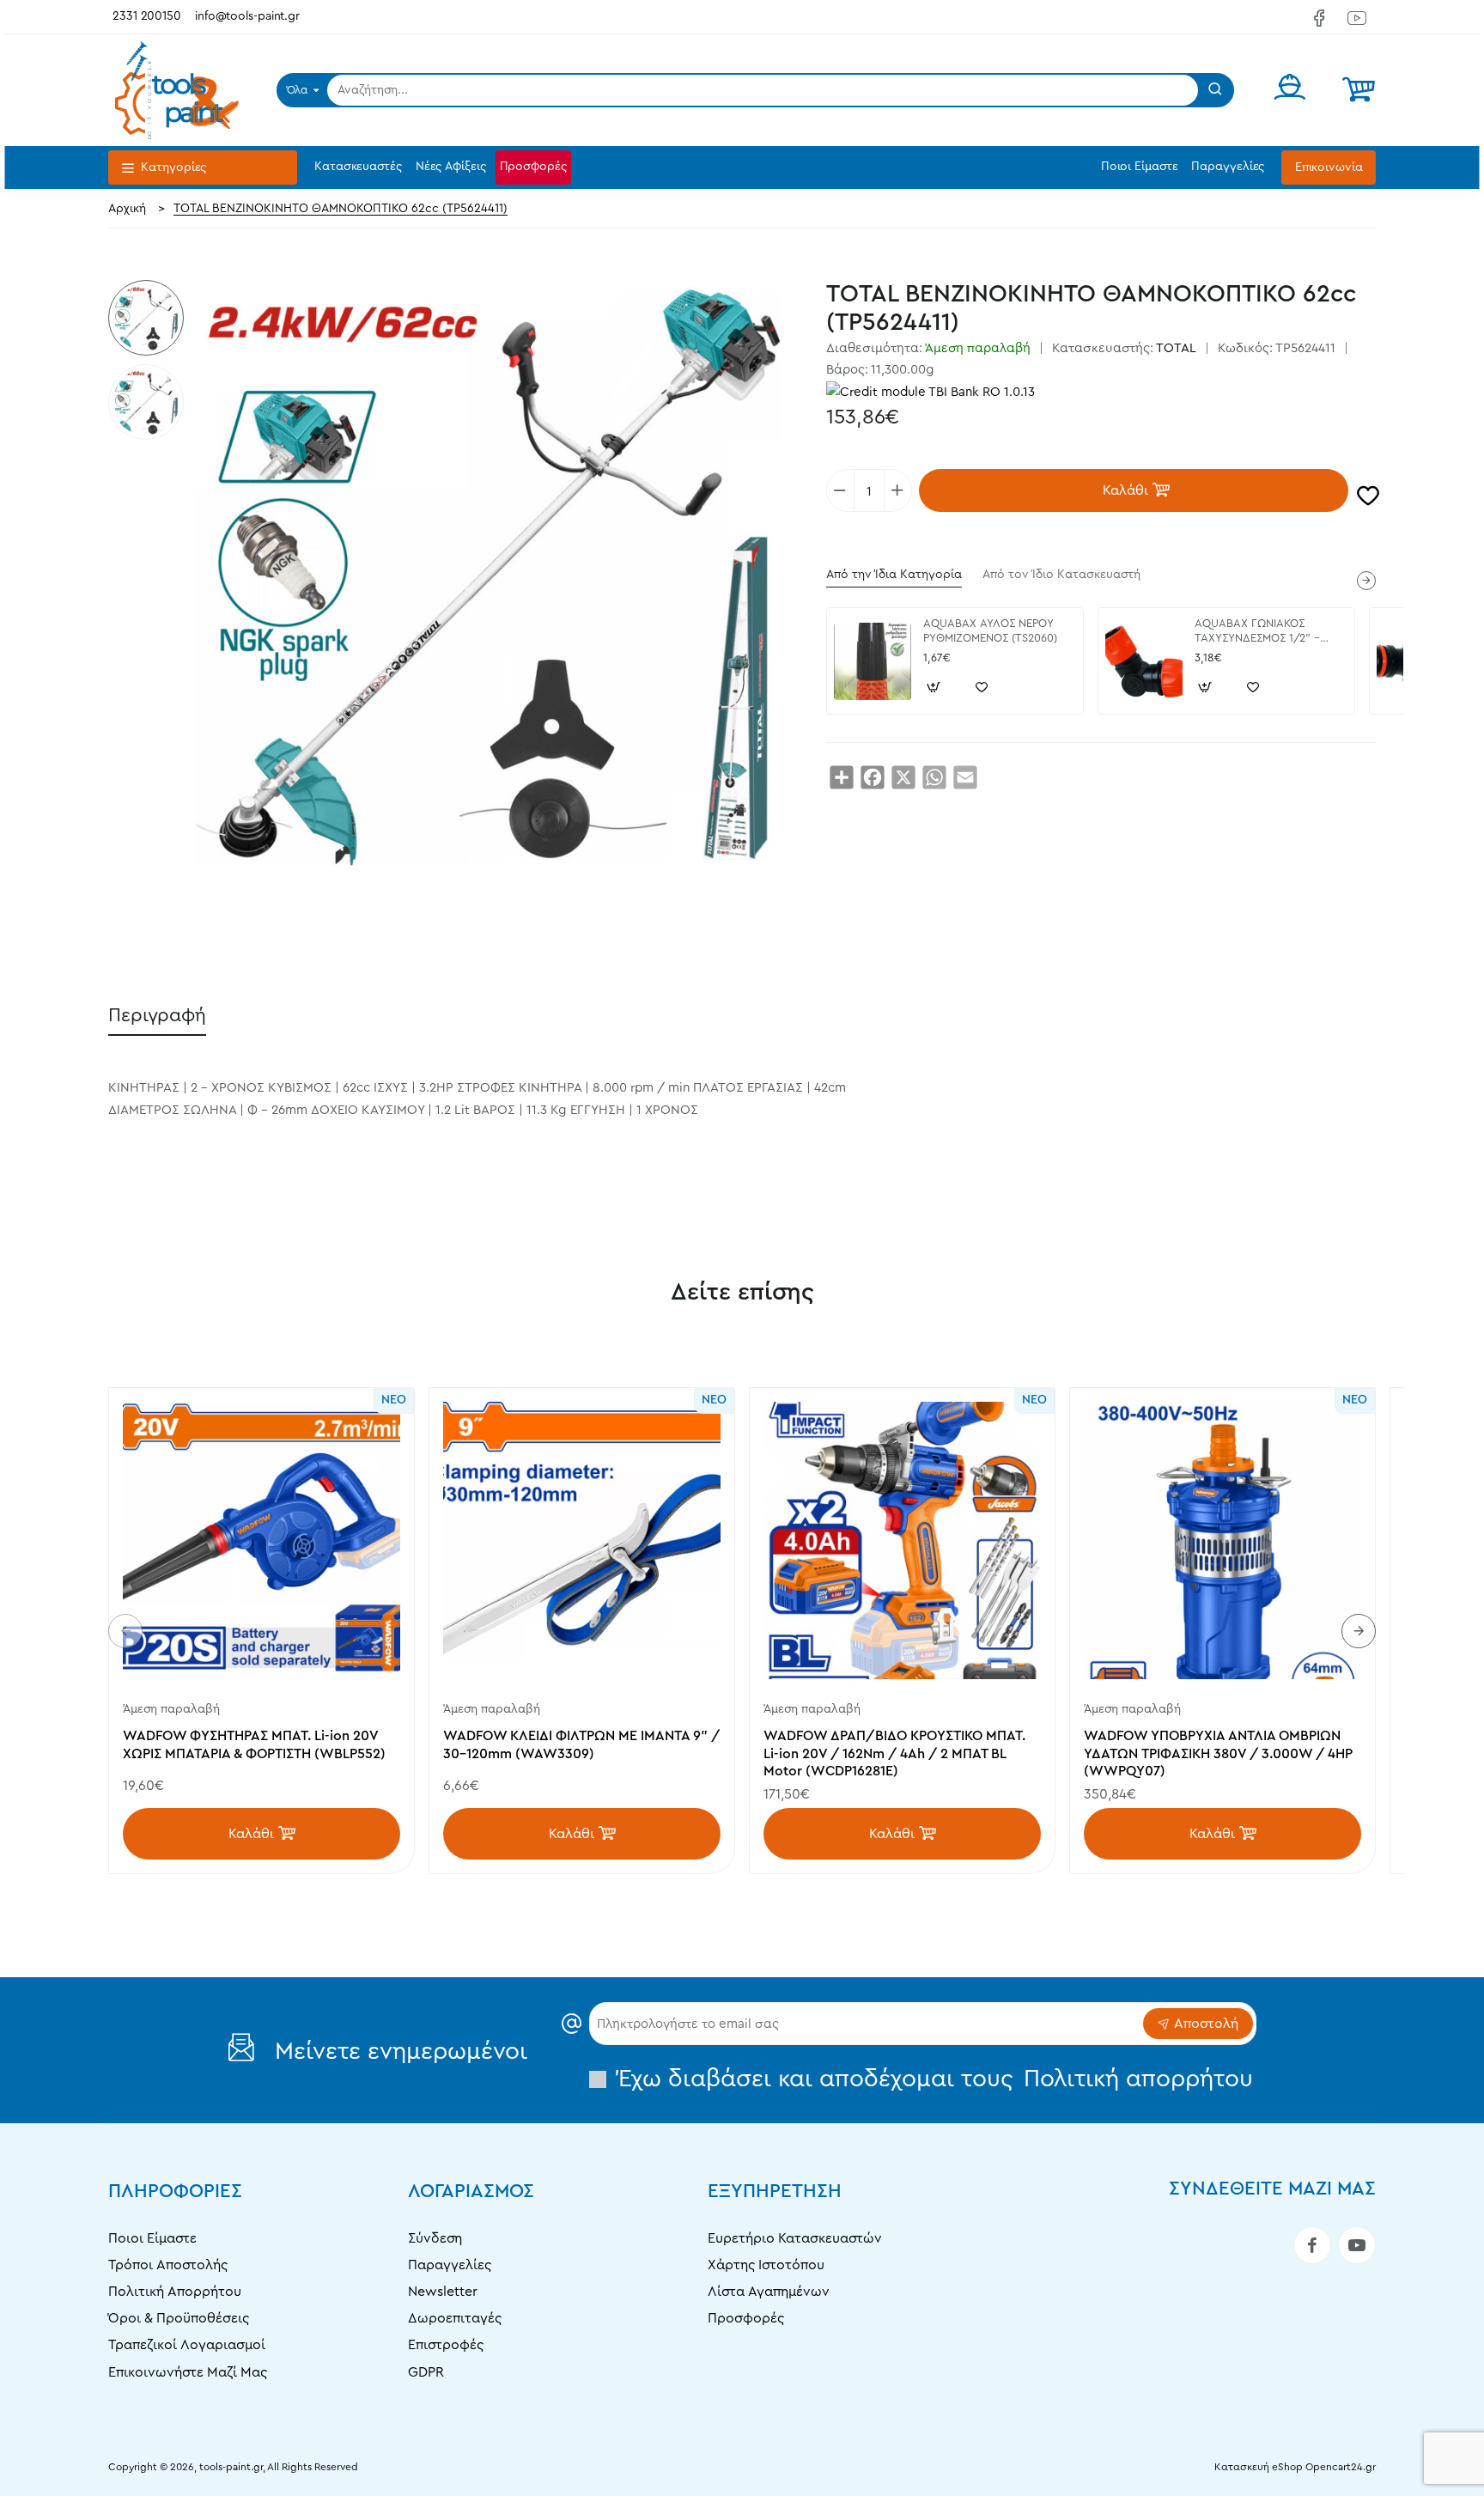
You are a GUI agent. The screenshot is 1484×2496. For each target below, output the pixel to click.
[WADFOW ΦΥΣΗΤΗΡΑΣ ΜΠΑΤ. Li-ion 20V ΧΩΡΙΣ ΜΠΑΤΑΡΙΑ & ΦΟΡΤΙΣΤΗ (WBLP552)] (262, 1540)
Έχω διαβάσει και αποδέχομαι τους (932, 2079)
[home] (127, 209)
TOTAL (1176, 348)
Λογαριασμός (471, 2191)
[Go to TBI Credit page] (931, 394)
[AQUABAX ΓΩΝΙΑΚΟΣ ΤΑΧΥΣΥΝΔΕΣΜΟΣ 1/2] (1144, 661)
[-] (841, 490)
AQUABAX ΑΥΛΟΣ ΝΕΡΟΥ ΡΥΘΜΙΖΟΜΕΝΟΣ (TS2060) (990, 630)
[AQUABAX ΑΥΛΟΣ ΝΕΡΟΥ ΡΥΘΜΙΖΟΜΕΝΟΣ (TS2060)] (873, 661)
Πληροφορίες (175, 2191)
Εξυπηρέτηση (775, 2191)
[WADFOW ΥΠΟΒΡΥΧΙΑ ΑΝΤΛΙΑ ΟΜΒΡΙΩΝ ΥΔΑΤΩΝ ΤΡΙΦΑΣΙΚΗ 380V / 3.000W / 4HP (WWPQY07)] (1222, 1540)
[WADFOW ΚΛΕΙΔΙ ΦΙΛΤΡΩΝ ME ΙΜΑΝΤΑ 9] (582, 1540)
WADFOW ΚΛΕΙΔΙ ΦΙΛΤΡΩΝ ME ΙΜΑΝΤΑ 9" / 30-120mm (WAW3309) (581, 1745)
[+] (897, 490)
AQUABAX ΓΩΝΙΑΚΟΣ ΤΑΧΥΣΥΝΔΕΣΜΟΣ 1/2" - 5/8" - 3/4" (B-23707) (1257, 632)
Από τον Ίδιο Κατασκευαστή (1061, 575)
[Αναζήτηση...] (1215, 90)
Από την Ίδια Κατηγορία (894, 575)
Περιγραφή (157, 1015)
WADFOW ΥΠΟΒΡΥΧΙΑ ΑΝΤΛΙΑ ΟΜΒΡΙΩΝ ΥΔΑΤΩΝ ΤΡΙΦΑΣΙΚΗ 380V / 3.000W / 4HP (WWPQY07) (1218, 1754)
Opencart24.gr (1341, 2467)
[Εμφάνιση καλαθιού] (1359, 90)
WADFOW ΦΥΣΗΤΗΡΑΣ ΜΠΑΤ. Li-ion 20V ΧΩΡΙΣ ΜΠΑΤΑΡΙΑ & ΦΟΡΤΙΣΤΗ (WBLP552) (254, 1745)
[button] (1134, 490)
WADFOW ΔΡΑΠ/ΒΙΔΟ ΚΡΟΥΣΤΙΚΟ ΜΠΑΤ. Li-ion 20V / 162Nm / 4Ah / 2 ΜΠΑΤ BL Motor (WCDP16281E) (894, 1754)
